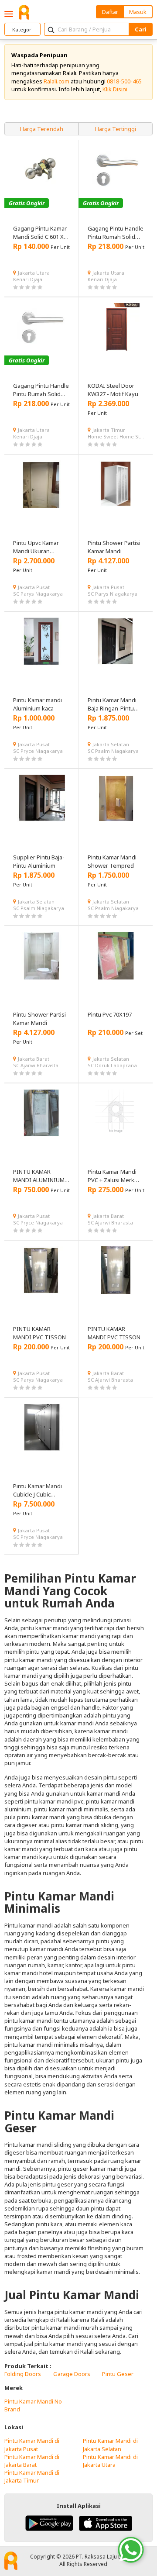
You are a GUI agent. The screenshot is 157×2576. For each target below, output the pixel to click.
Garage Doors (72, 2374)
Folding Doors (23, 2374)
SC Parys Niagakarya (38, 594)
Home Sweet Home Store (116, 436)
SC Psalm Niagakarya (113, 751)
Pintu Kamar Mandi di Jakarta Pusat (32, 2445)
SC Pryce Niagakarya (38, 751)
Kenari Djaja (28, 279)
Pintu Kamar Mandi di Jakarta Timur (32, 2476)
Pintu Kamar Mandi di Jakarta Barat (32, 2461)
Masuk (138, 12)
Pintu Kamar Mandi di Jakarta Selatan (110, 2445)
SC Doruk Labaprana (112, 1065)
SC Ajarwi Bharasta (36, 1065)
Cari (141, 29)
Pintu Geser (118, 2374)
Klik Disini (115, 89)
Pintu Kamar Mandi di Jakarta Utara (110, 2461)
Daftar (110, 12)
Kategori (22, 29)
